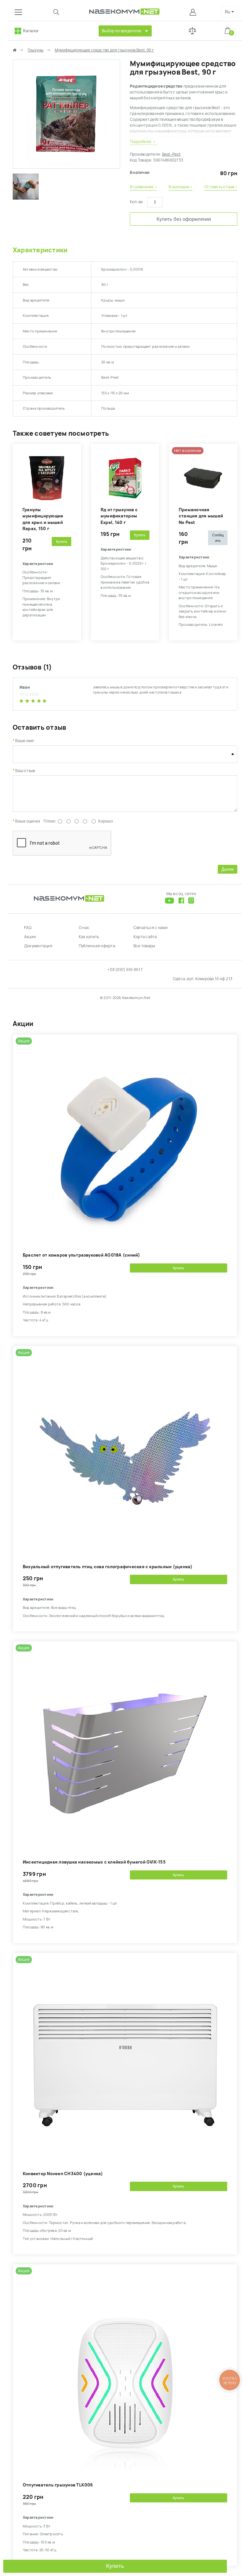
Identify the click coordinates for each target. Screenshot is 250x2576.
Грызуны (36, 50)
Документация (38, 946)
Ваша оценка (28, 821)
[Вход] (194, 12)
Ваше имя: (25, 741)
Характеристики (40, 250)
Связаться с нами (151, 928)
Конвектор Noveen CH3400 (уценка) (63, 2174)
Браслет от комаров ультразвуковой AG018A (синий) (82, 1255)
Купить (115, 2566)
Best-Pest (171, 154)
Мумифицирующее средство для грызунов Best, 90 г (104, 50)
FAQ (28, 928)
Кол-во (136, 202)
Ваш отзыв (25, 771)
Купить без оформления (184, 219)
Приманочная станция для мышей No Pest (201, 516)
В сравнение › (143, 187)
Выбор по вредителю (122, 31)
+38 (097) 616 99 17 (125, 970)
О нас (84, 928)
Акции (30, 937)
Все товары (144, 946)
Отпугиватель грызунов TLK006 (58, 2485)
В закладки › (181, 187)
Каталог (31, 31)
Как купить (89, 937)
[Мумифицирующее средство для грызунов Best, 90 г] (66, 165)
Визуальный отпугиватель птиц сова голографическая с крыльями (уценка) (108, 1567)
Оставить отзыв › (221, 187)
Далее (228, 869)
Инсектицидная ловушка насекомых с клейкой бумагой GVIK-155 (94, 1862)
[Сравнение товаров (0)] (192, 31)
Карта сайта (145, 937)
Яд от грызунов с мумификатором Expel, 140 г (119, 516)
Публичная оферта (97, 946)
